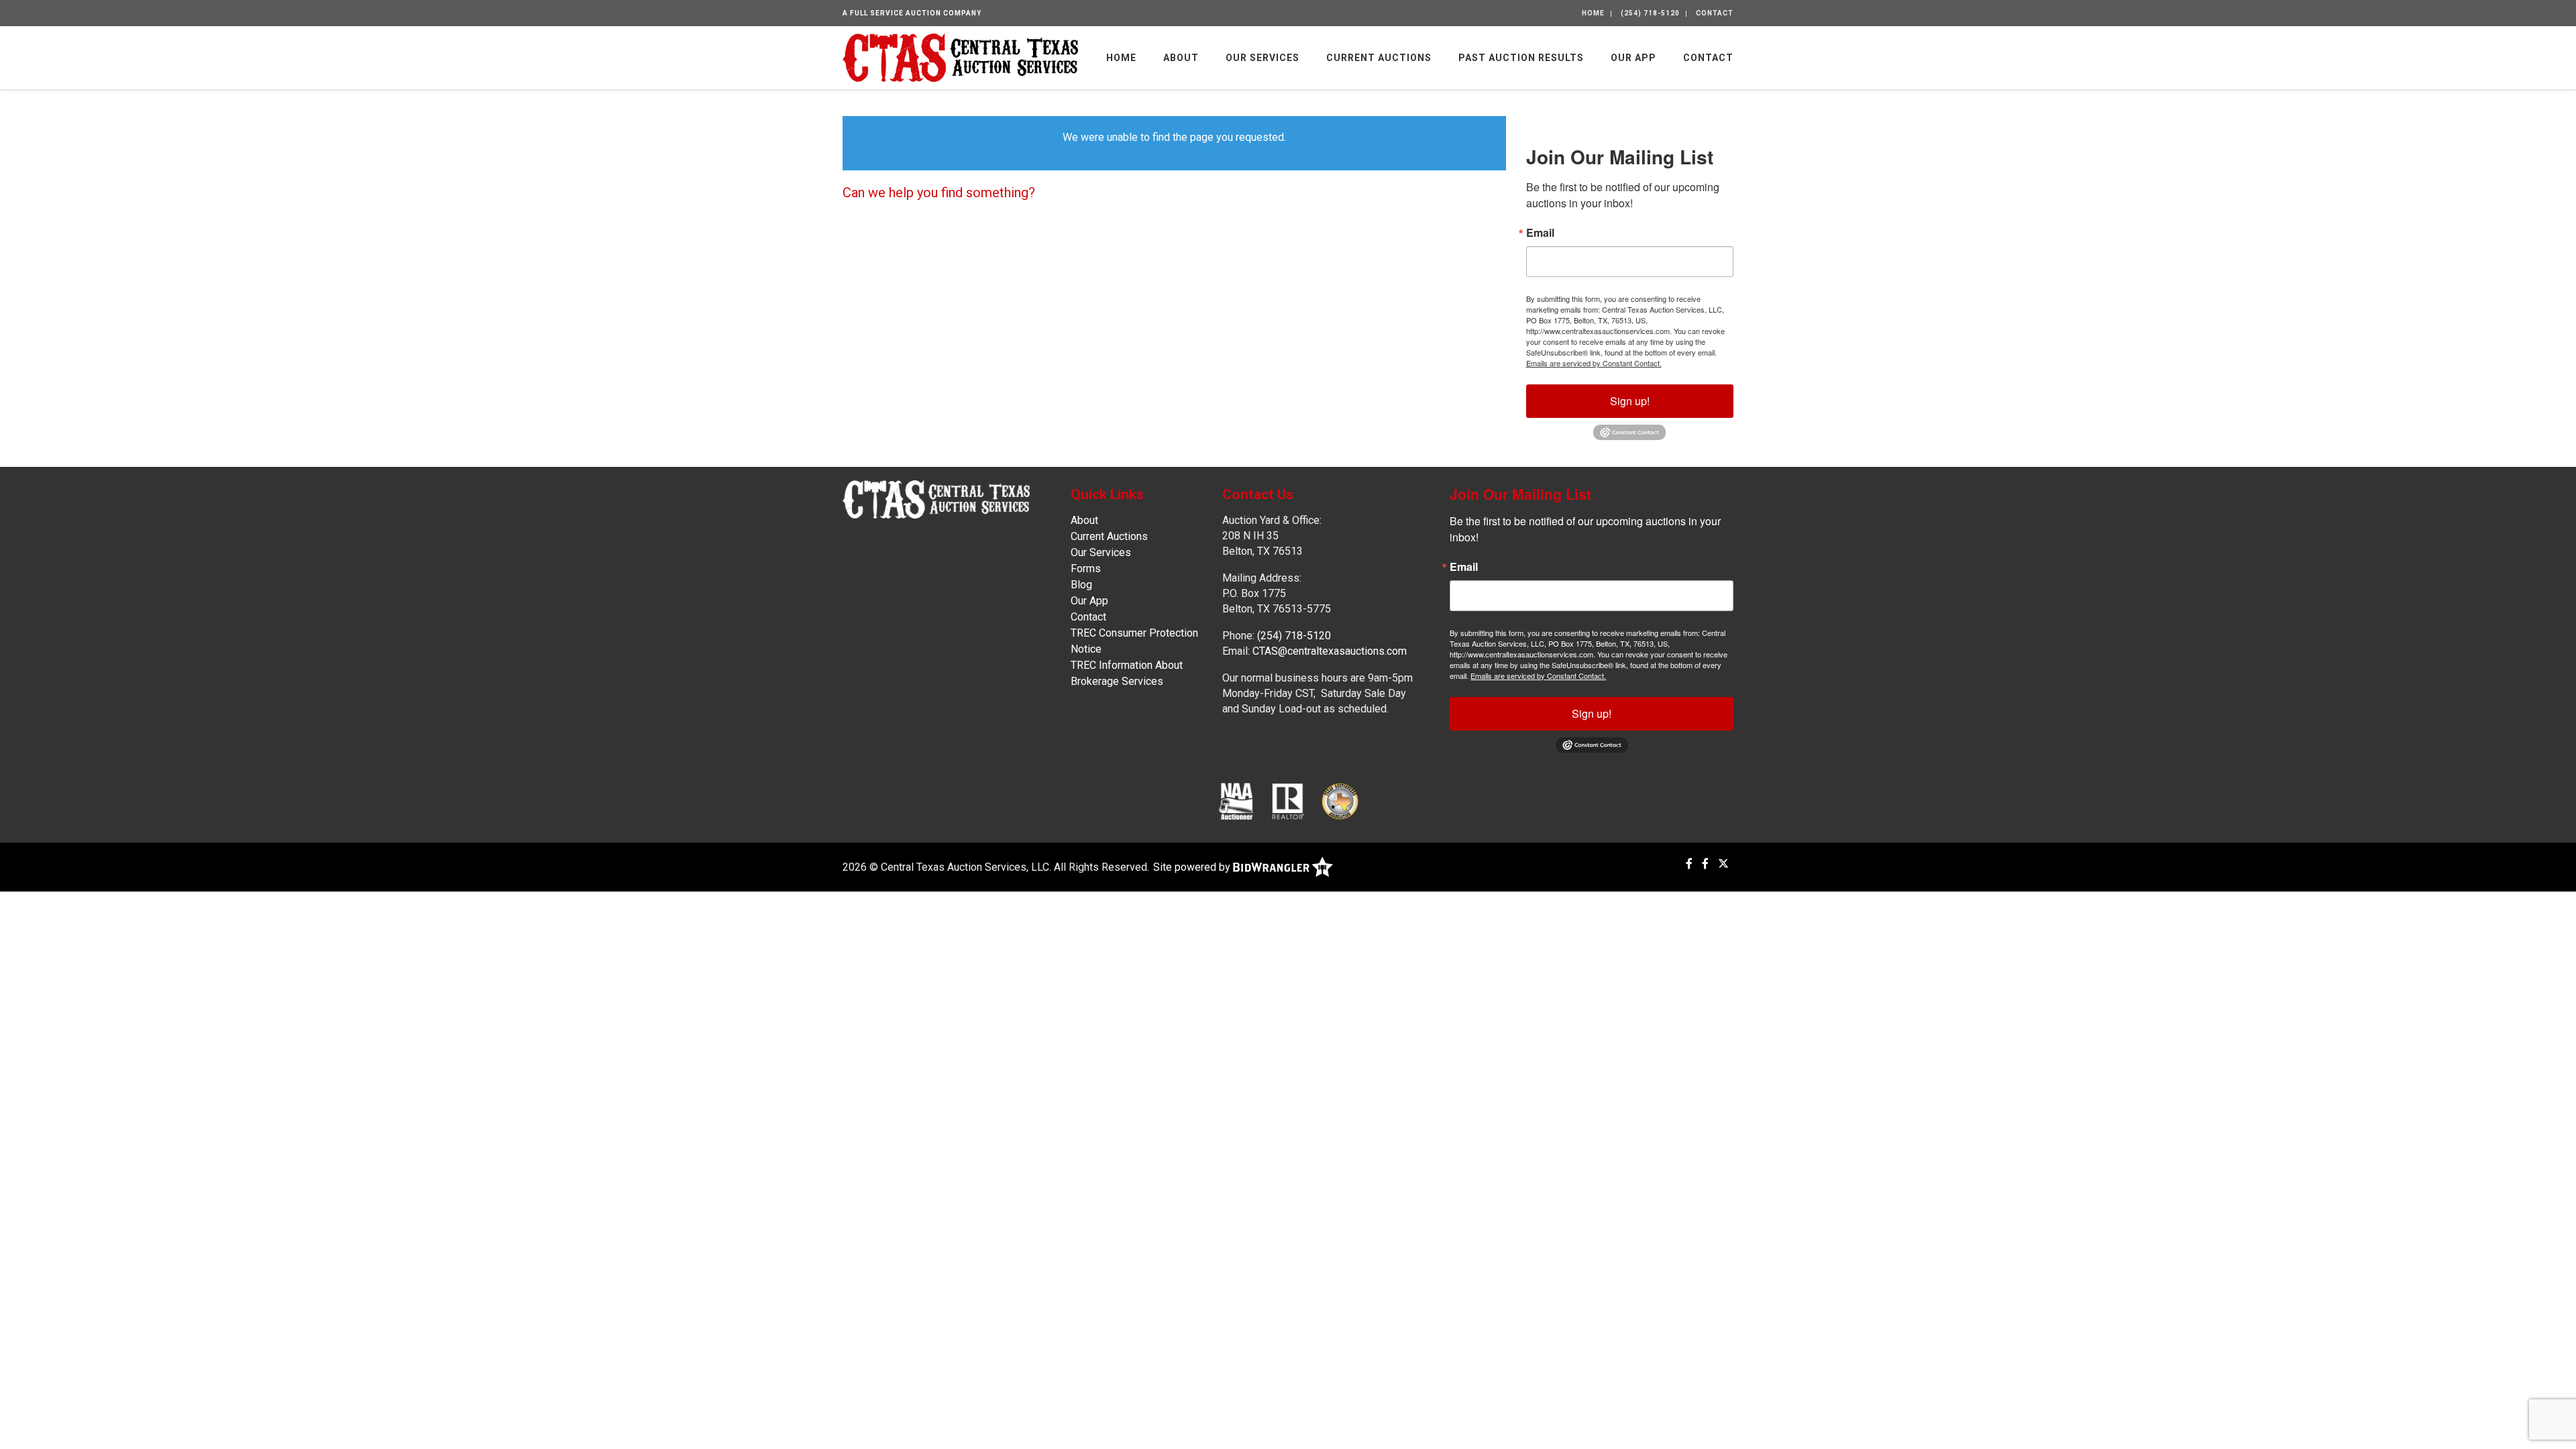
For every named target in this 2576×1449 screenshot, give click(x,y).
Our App (1633, 58)
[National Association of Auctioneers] (1236, 801)
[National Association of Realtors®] (1288, 801)
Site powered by (1193, 867)
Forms (1086, 569)
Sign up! (1630, 401)
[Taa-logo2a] (1340, 801)
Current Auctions (1379, 58)
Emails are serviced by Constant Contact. (1594, 363)
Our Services (1263, 58)
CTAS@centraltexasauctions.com (1330, 651)
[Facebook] (1689, 864)
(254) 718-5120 (1650, 13)
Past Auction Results (1521, 58)
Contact (1715, 13)
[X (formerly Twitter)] (1723, 864)
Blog (1081, 585)
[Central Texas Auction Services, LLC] (960, 57)
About (1181, 58)
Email (1540, 233)
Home (1593, 13)
